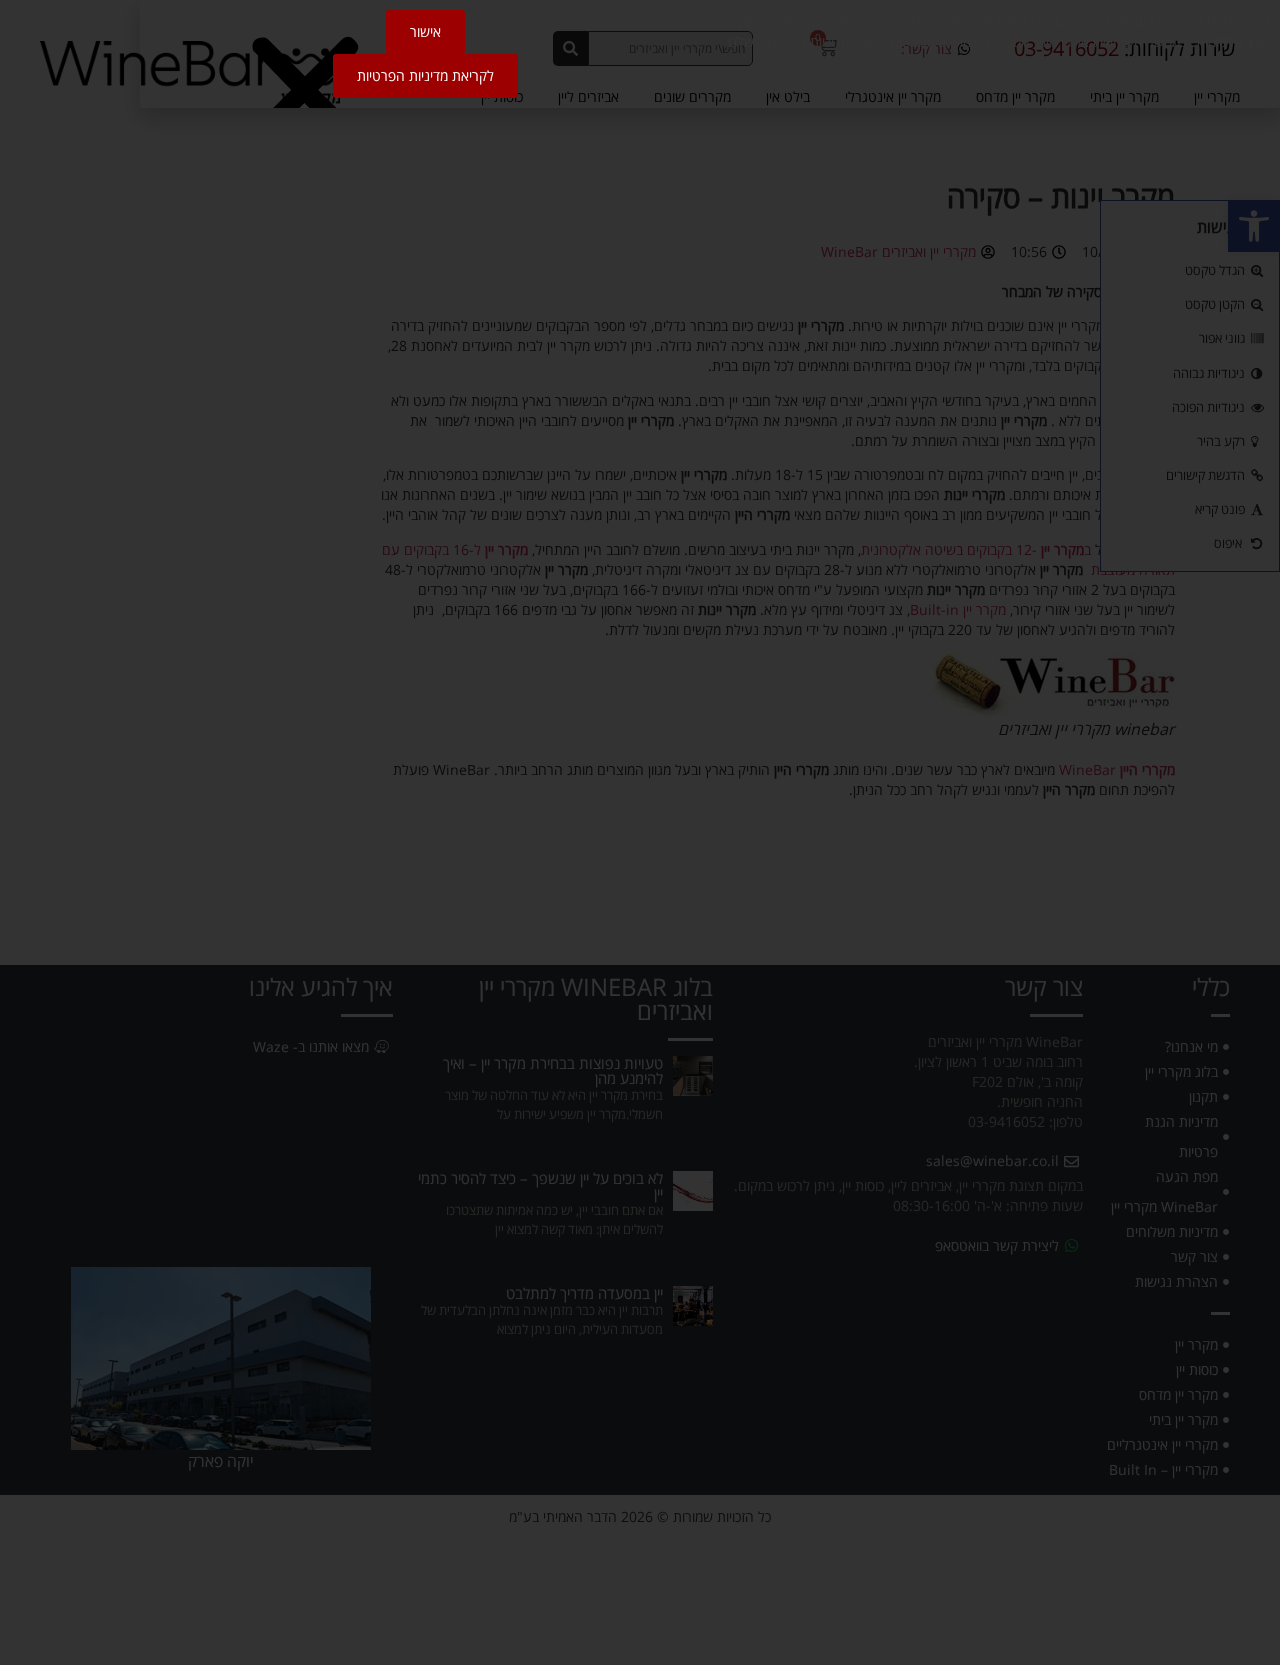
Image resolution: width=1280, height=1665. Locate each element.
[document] (640, 832)
